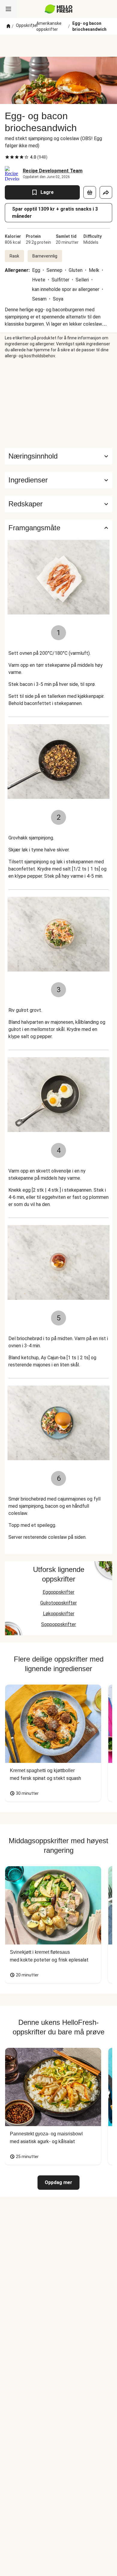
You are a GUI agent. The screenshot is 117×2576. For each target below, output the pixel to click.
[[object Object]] (90, 192)
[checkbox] (7, 157)
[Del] (106, 192)
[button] (58, 480)
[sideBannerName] (58, 403)
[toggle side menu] (8, 9)
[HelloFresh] (59, 9)
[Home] (8, 26)
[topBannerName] (58, 46)
